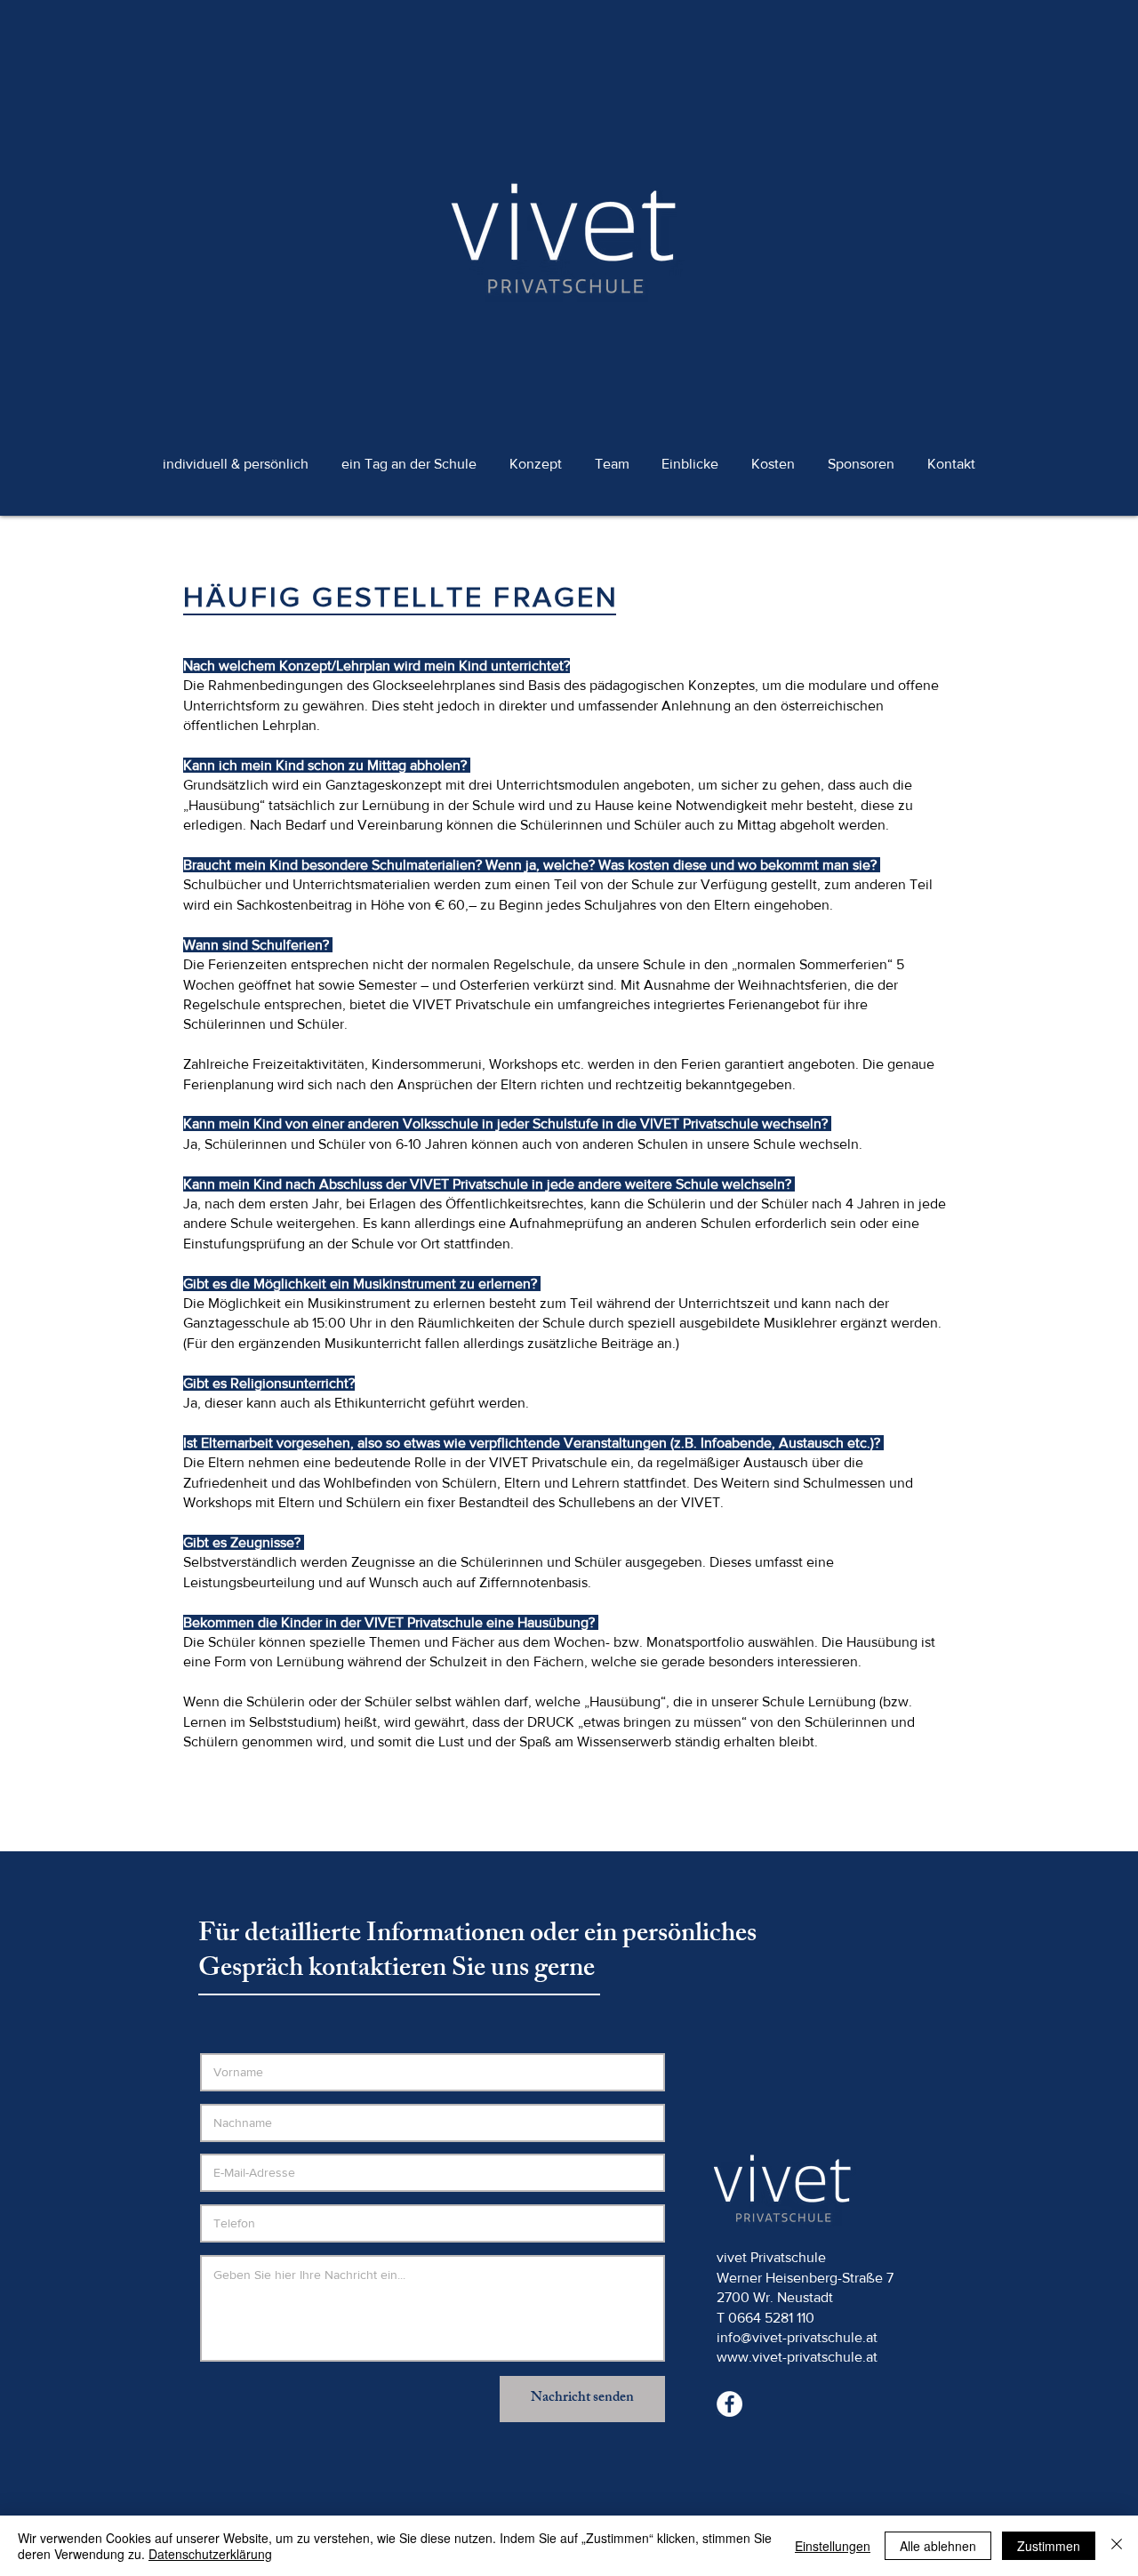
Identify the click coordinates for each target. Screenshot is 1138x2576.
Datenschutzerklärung (210, 2554)
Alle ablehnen (938, 2546)
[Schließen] (1117, 2546)
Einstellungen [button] (833, 2546)
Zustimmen (1049, 2546)
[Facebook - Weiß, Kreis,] (729, 2404)
